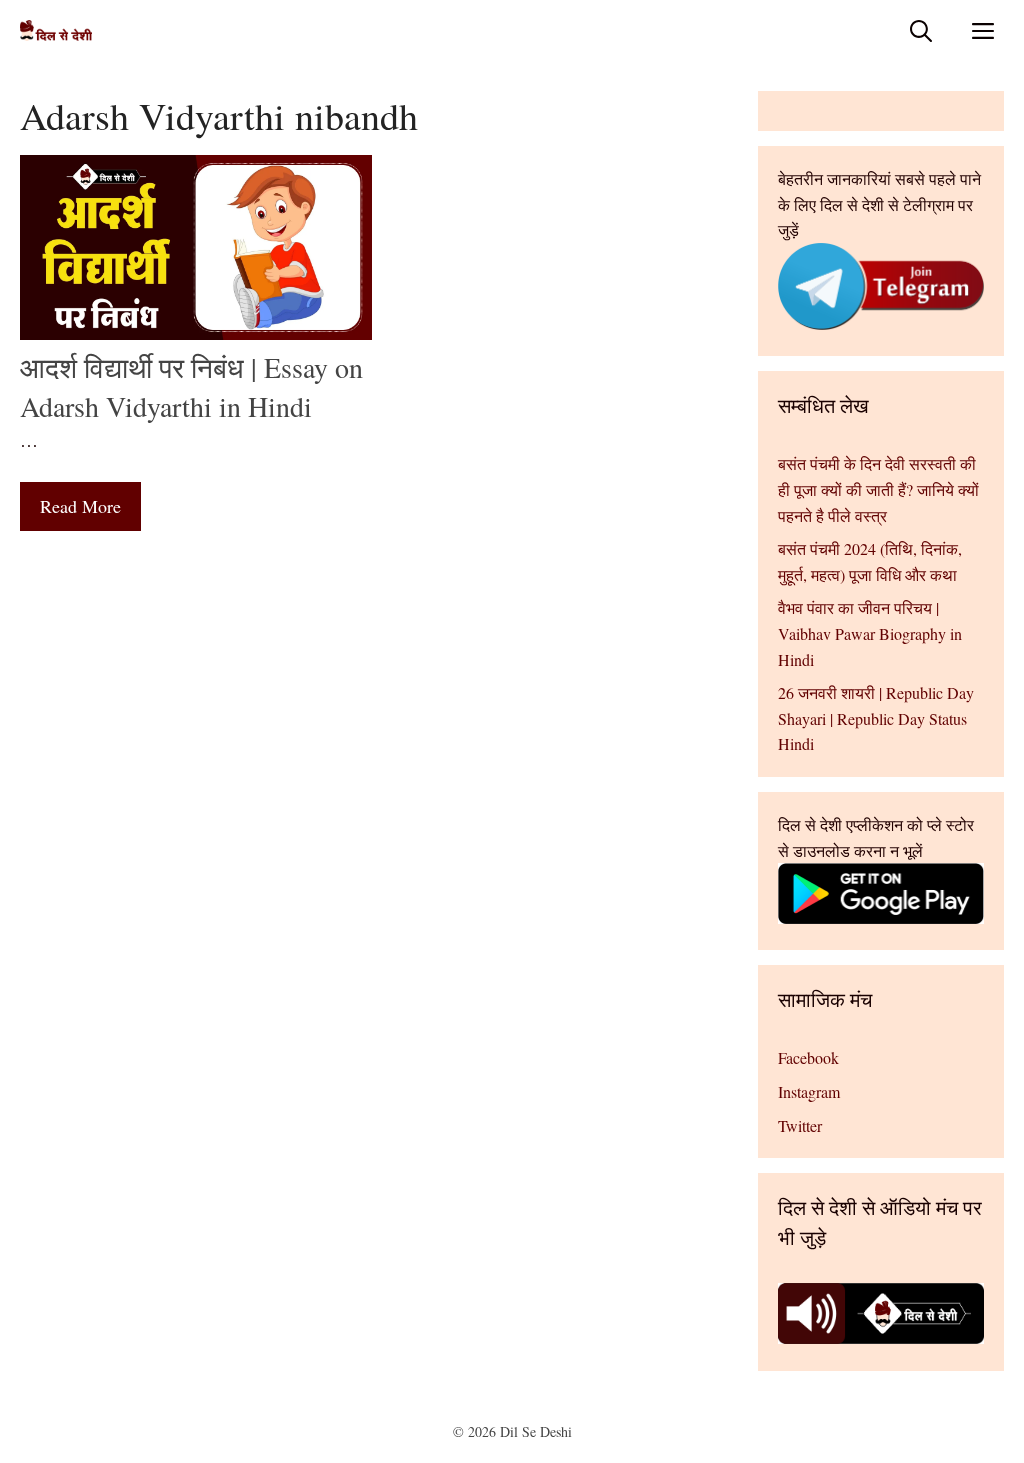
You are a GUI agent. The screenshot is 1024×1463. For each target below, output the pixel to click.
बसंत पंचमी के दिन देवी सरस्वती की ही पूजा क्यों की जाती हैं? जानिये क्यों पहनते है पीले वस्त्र (878, 489)
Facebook (808, 1057)
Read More (80, 506)
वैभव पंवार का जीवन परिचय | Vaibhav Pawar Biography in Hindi (870, 633)
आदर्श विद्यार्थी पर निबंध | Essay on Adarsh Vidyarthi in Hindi (191, 386)
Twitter (800, 1125)
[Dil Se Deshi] (56, 30)
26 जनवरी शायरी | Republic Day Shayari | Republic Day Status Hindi (876, 718)
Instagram (809, 1091)
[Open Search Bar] (921, 30)
